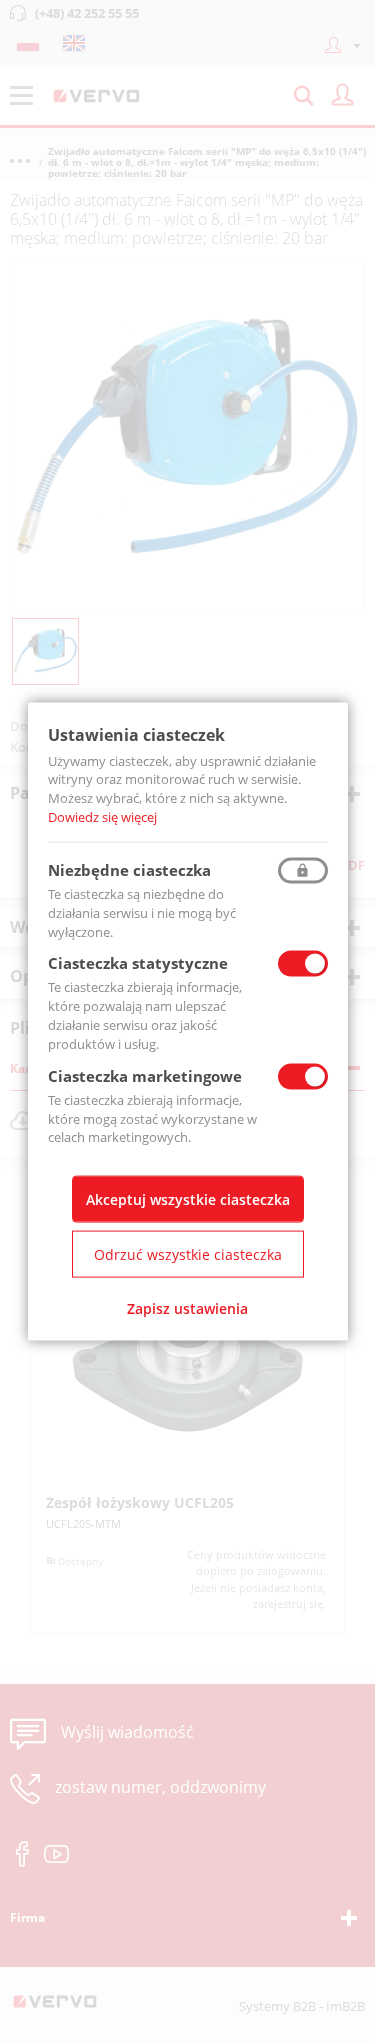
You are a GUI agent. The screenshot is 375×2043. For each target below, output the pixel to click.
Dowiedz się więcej (102, 817)
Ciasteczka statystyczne (138, 963)
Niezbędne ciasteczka (129, 869)
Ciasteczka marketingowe (145, 1075)
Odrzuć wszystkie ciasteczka (188, 1254)
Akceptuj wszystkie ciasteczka (188, 1199)
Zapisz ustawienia (187, 1308)
